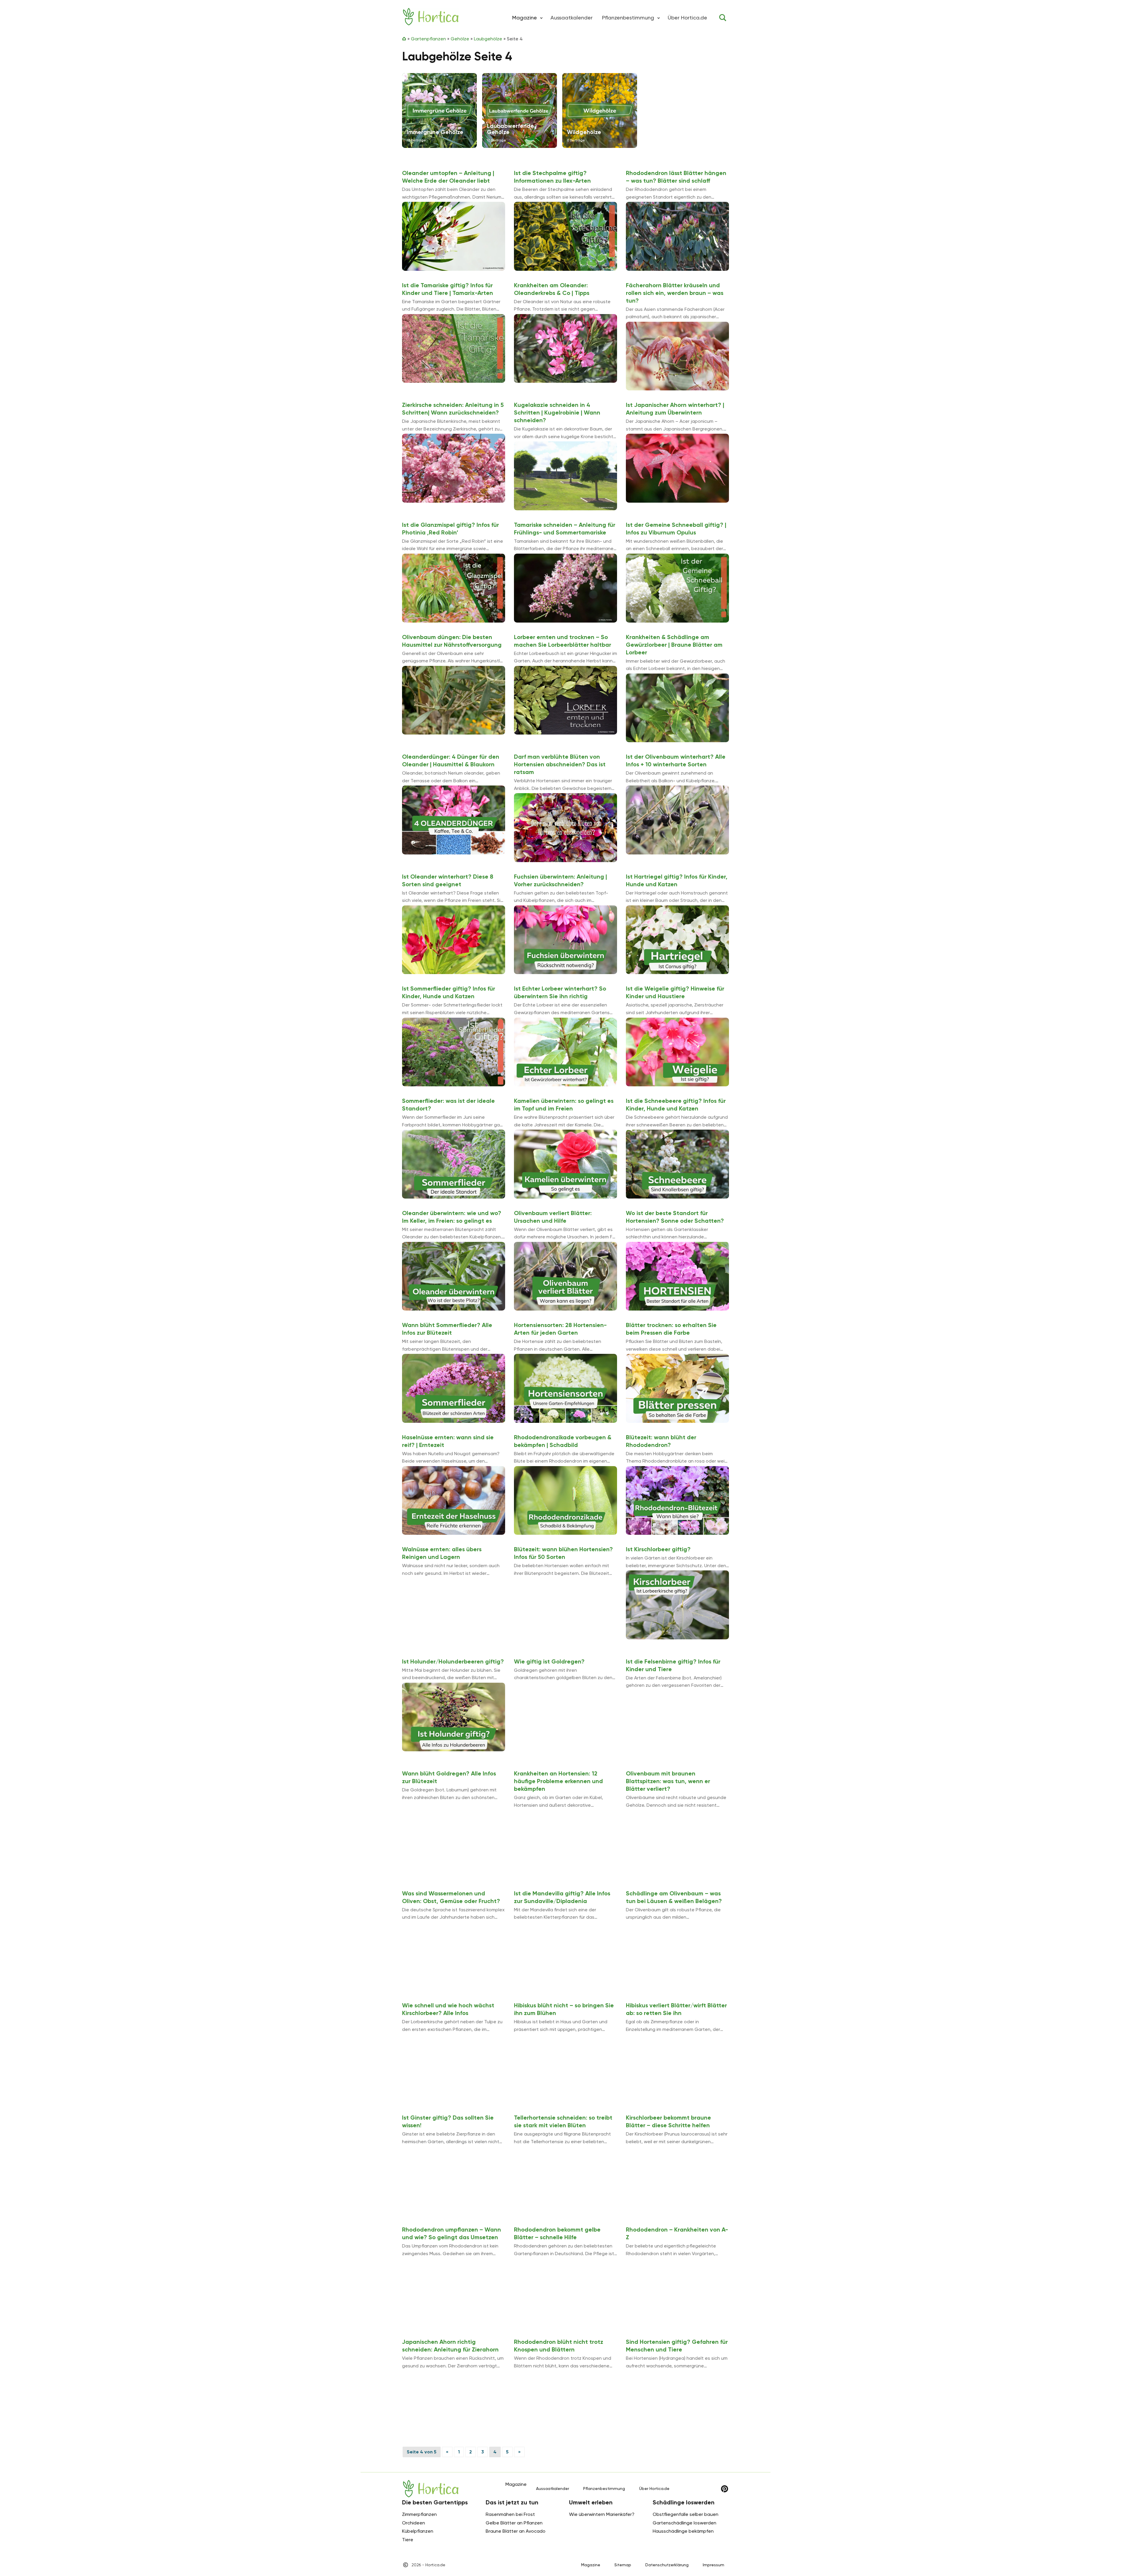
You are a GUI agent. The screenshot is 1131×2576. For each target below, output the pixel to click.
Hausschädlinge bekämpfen (683, 2531)
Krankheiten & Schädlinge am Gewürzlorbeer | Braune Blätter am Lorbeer (674, 645)
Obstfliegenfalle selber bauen (686, 2514)
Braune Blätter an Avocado (516, 2531)
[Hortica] (431, 17)
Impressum (714, 2565)
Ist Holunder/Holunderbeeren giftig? (453, 1661)
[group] (439, 110)
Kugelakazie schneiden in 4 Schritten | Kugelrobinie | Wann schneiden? (557, 412)
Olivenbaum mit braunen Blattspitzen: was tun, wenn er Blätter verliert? (668, 1781)
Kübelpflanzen (418, 2531)
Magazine (591, 2565)
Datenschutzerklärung (667, 2565)
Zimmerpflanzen (419, 2514)
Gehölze (460, 39)
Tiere (408, 2540)
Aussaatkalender (572, 18)
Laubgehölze (488, 39)
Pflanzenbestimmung (628, 18)
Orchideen (414, 2523)
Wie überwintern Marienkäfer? (602, 2514)
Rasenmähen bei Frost (510, 2514)
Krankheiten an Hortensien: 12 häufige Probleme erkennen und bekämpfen (558, 1781)
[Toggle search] (723, 18)
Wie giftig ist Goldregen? (549, 1661)
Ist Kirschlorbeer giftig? (658, 1549)
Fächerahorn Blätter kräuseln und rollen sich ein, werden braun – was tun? (675, 293)
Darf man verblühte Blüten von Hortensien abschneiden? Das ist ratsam (560, 764)
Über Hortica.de (687, 18)
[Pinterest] (725, 2489)
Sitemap (623, 2565)
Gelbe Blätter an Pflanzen (514, 2523)
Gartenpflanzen (428, 39)
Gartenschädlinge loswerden (684, 2523)
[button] (541, 18)
